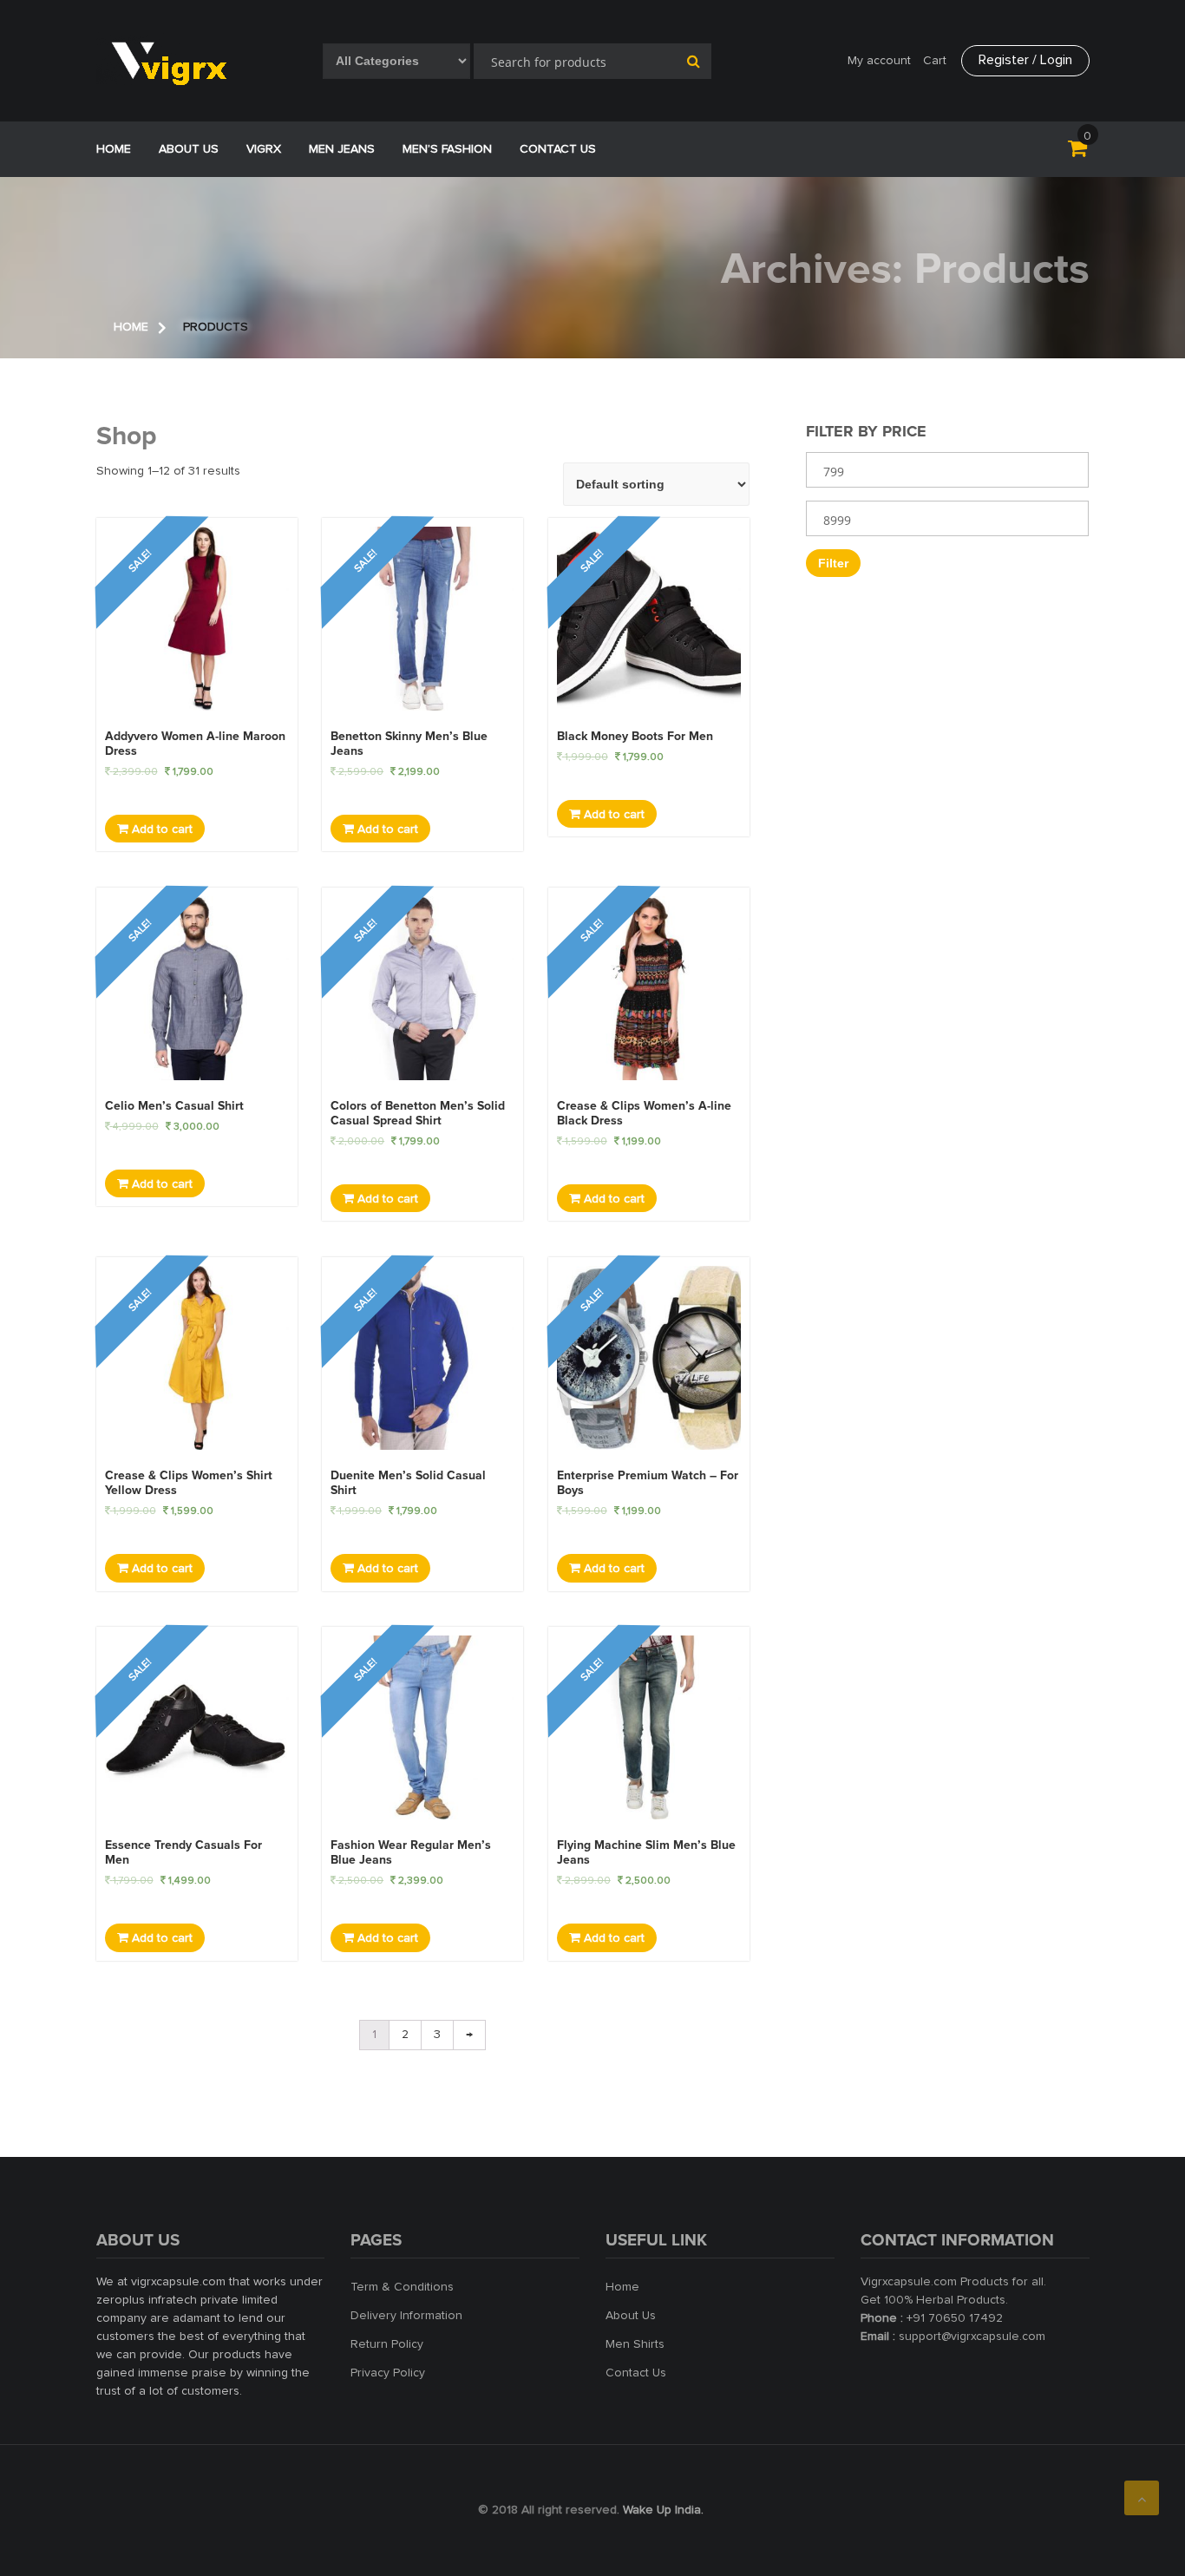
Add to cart (160, 829)
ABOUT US (189, 149)
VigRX (264, 149)
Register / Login (1025, 60)
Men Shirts (635, 2344)
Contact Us (558, 149)
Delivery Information (406, 2316)
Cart (935, 61)
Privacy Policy (388, 2373)
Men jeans (342, 149)
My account (879, 61)
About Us (631, 2316)
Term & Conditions (402, 2287)
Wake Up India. (663, 2510)
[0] (1077, 152)
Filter (833, 563)
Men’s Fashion (447, 149)
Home (114, 149)
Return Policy (387, 2344)
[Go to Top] (1142, 2498)
